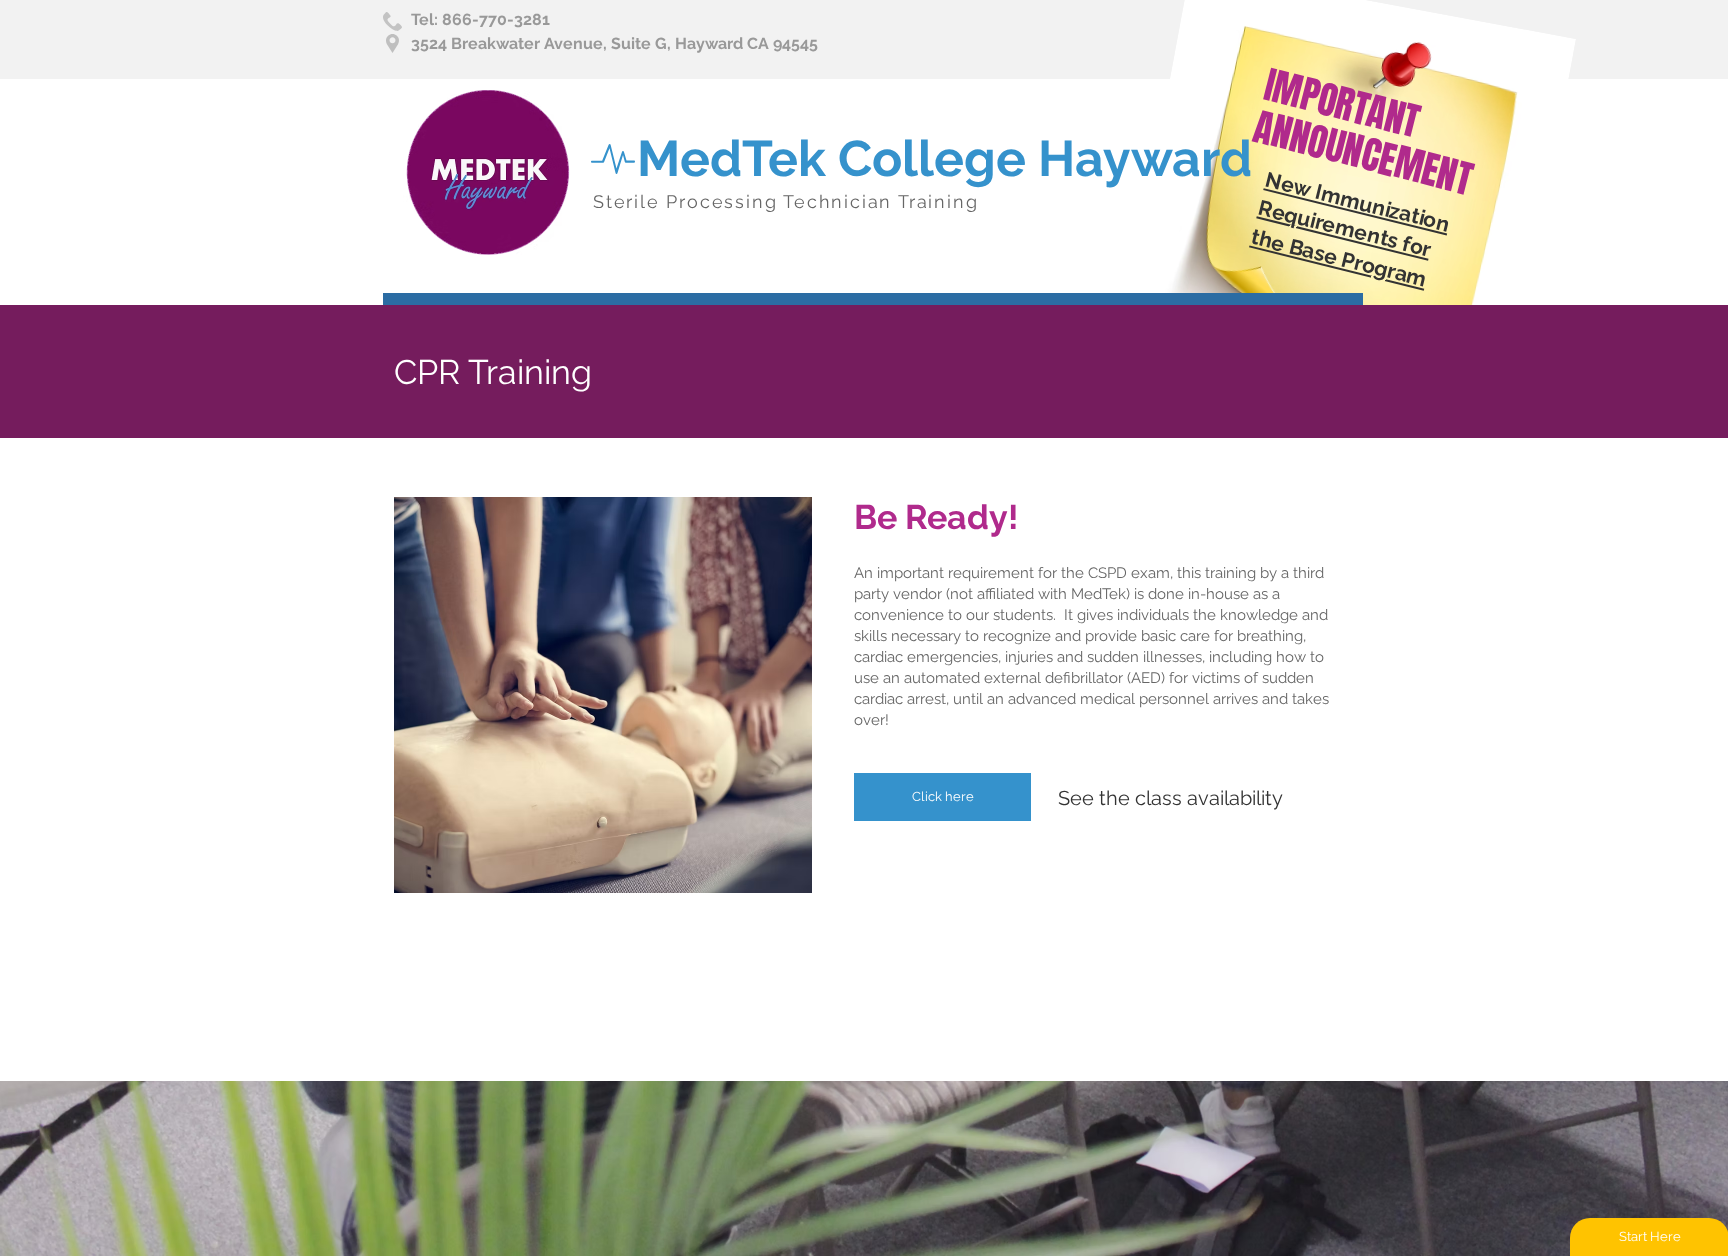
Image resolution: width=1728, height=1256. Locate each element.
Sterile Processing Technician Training (785, 201)
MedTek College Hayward (944, 158)
